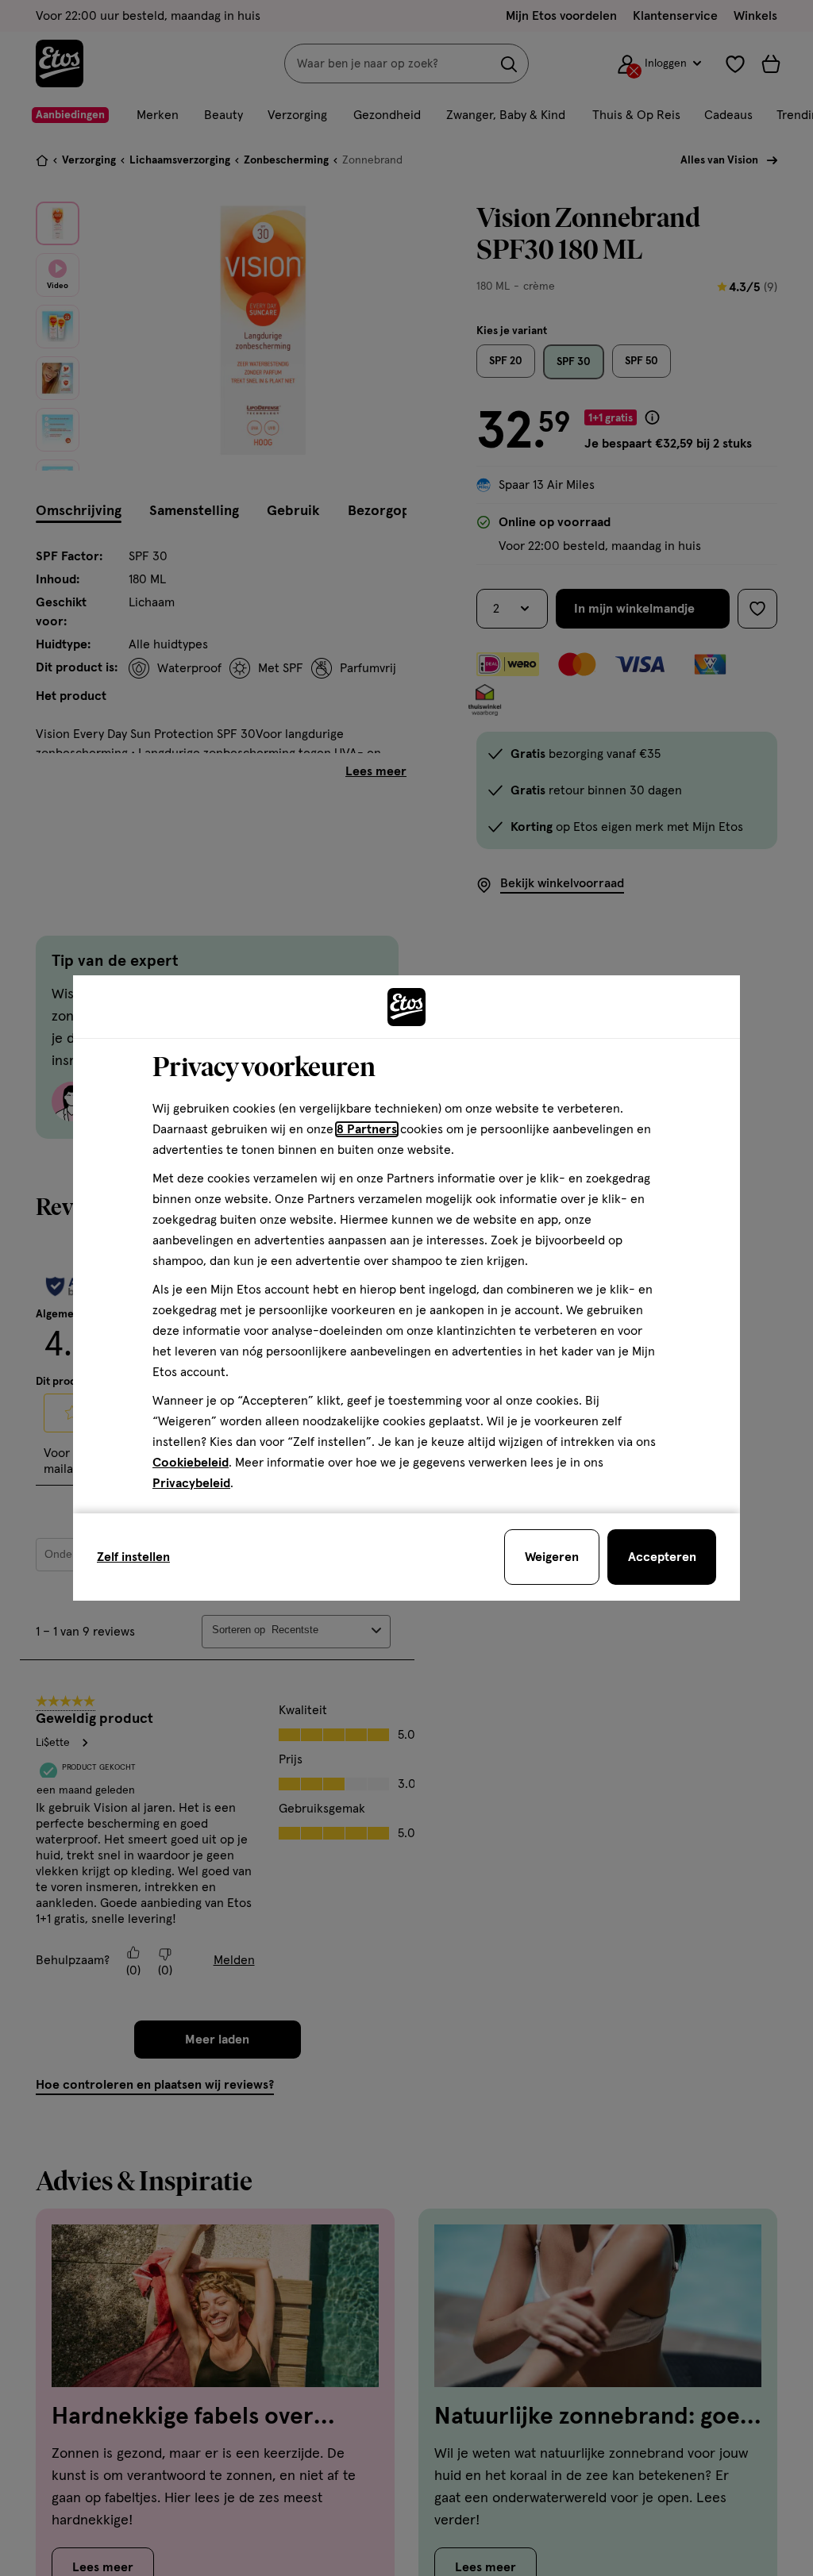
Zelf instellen (133, 1557)
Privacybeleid (191, 1483)
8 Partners (367, 1129)
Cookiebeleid (191, 1463)
